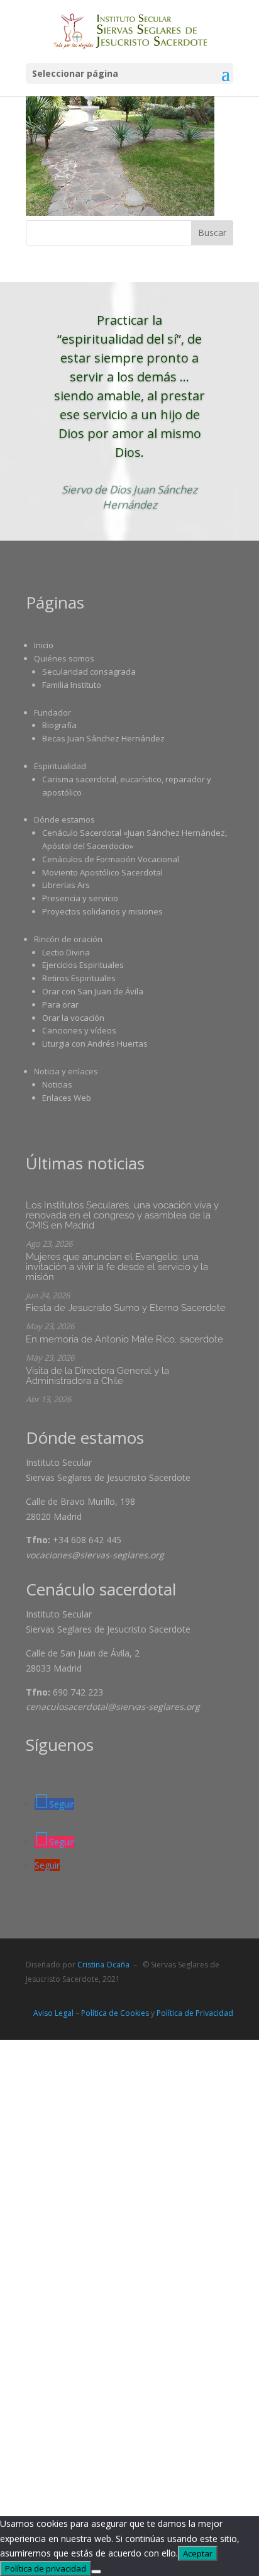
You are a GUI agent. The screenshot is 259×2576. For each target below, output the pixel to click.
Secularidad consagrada (89, 672)
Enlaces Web (67, 1098)
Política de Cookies (115, 2013)
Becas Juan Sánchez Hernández (103, 738)
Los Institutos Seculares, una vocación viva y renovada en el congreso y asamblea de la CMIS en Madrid (122, 1215)
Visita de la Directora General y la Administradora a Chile (97, 1376)
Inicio (44, 645)
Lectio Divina (66, 952)
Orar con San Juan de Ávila (93, 991)
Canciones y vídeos (79, 1030)
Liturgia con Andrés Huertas (95, 1043)
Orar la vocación (73, 1018)
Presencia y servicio (80, 898)
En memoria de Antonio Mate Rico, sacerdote (124, 1339)
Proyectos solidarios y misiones (102, 911)
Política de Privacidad (195, 2013)
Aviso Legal (53, 2013)
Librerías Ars (66, 885)
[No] (96, 2572)
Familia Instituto (72, 685)
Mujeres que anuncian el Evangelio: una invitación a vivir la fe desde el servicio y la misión (117, 1267)
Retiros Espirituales (79, 978)
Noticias (57, 1084)
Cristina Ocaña (103, 1965)
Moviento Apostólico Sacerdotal (102, 872)
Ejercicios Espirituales (83, 965)
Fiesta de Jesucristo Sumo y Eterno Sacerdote (126, 1308)
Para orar (60, 1004)
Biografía (59, 725)
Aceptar (198, 2553)
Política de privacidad (46, 2568)
